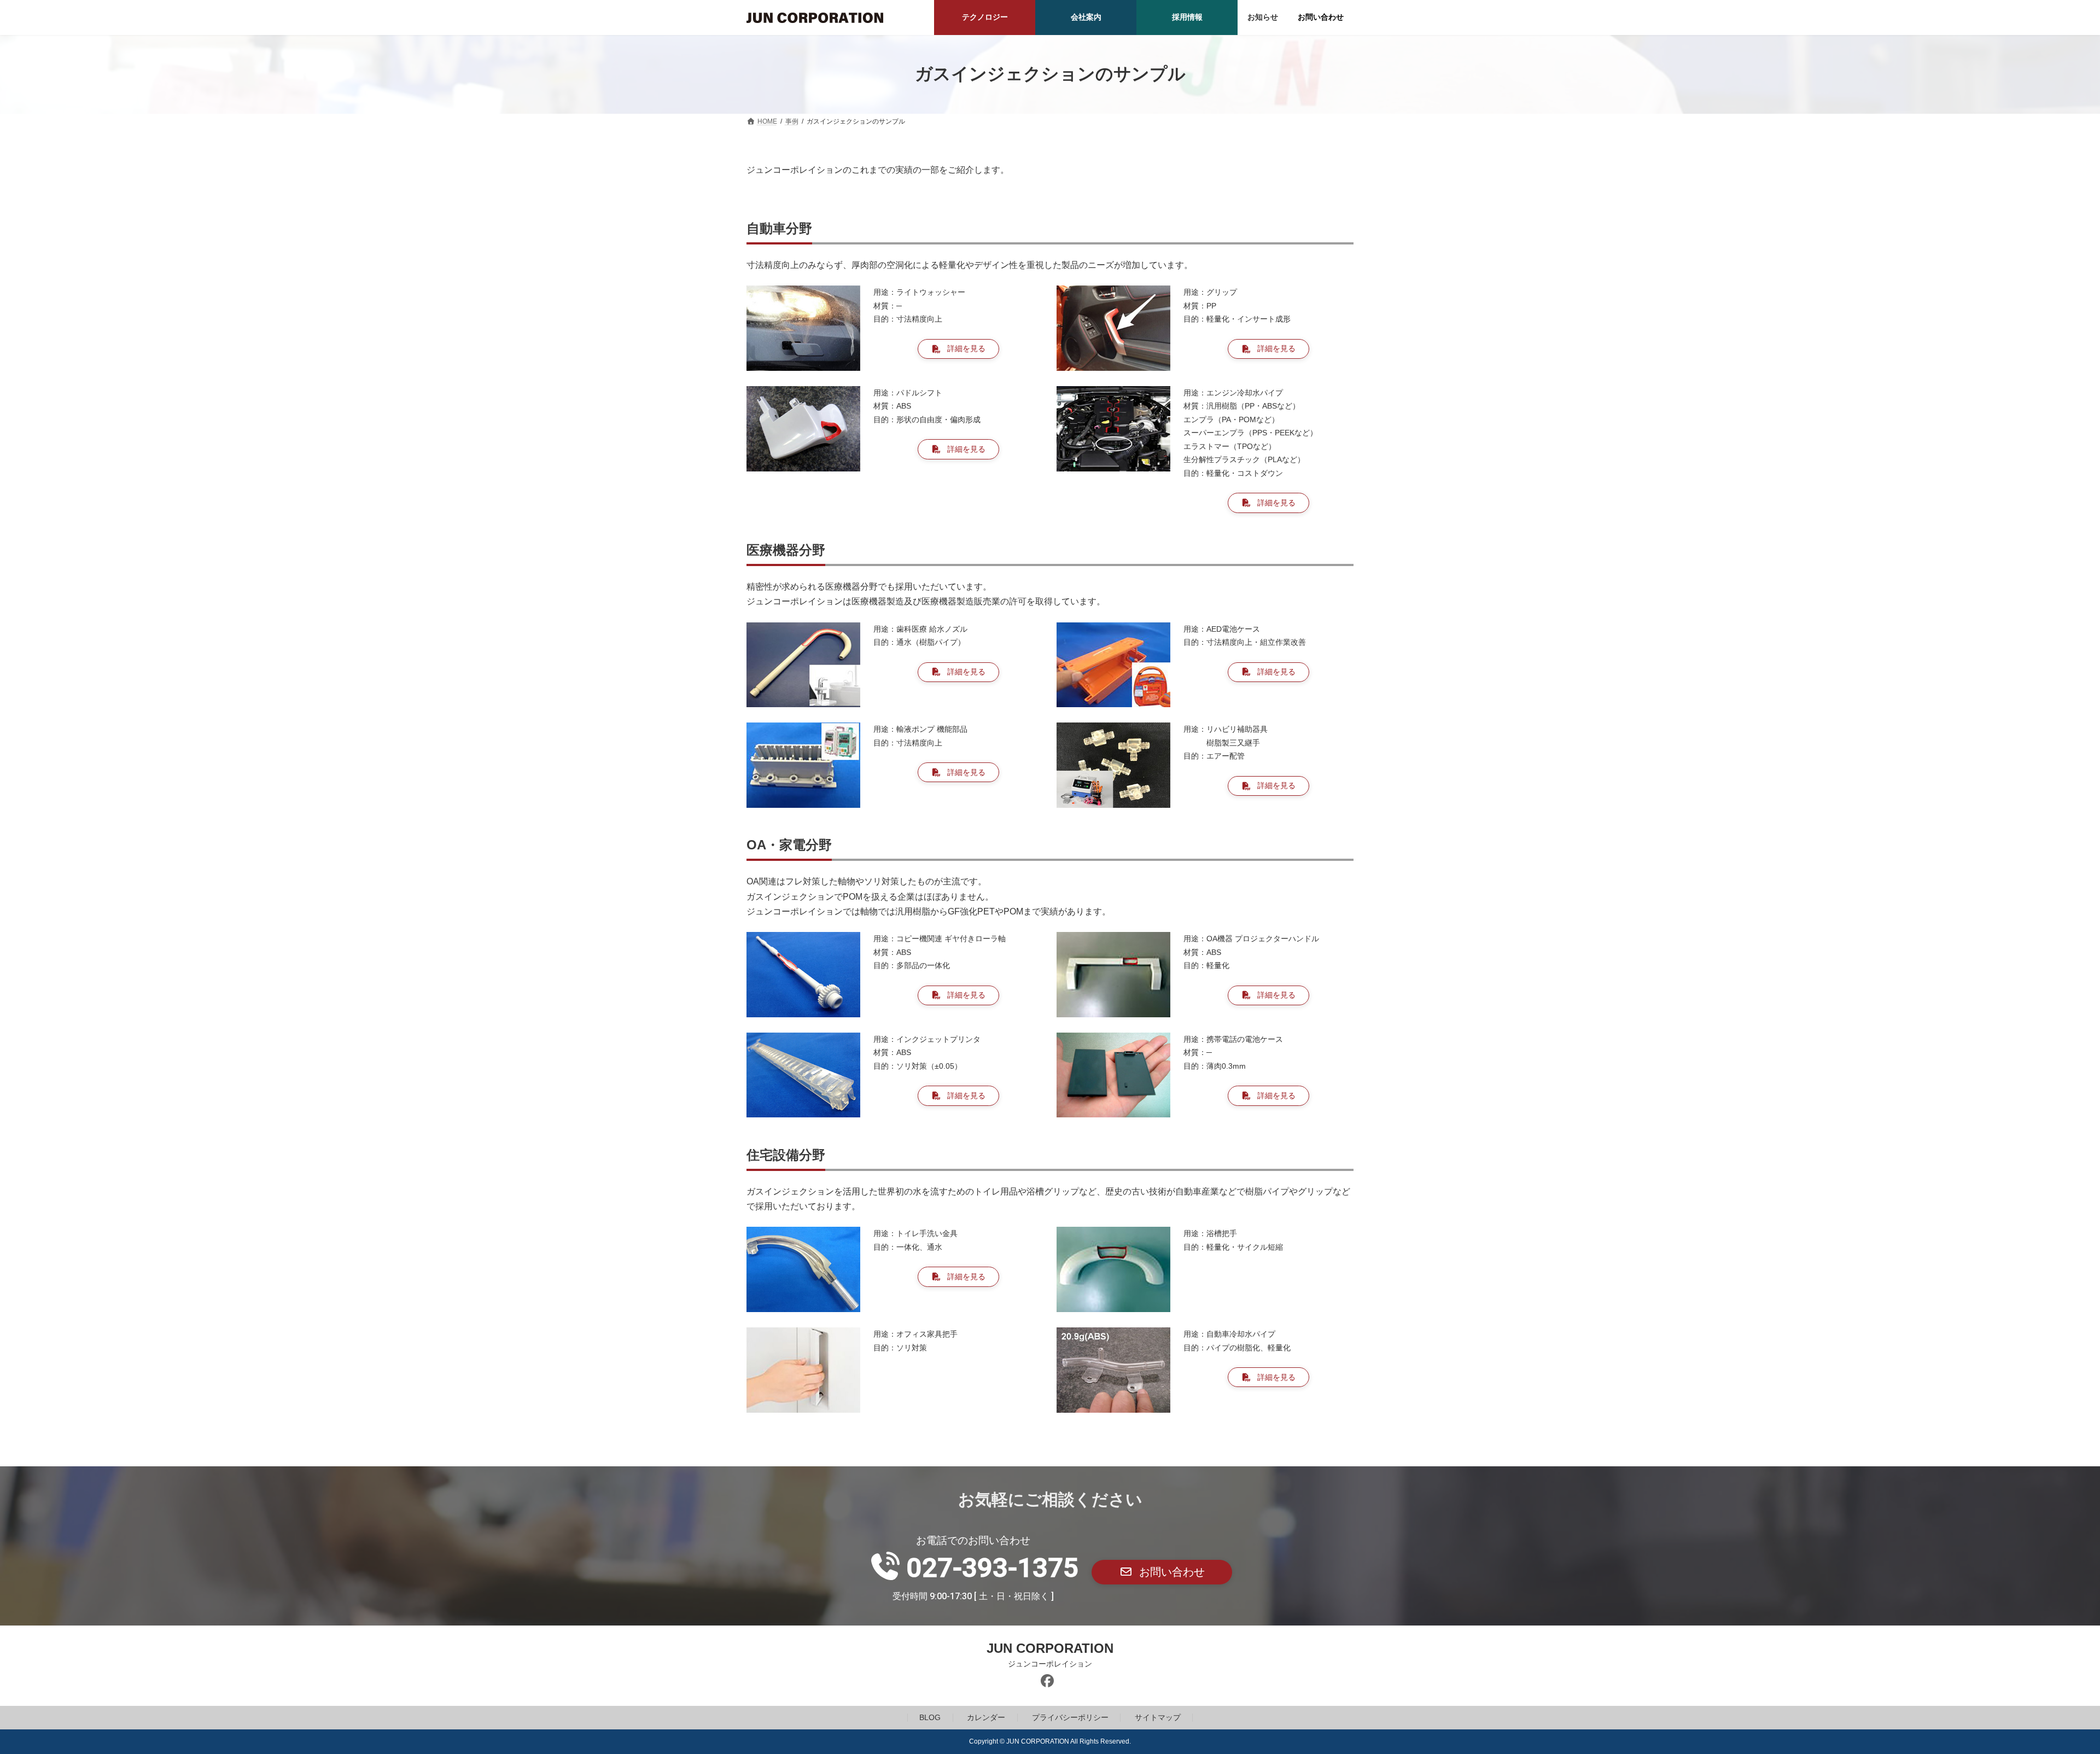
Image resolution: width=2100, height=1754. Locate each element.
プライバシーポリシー (1070, 1718)
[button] (958, 349)
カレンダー (986, 1718)
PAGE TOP (2045, 1691)
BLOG (930, 1718)
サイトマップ (1158, 1718)
